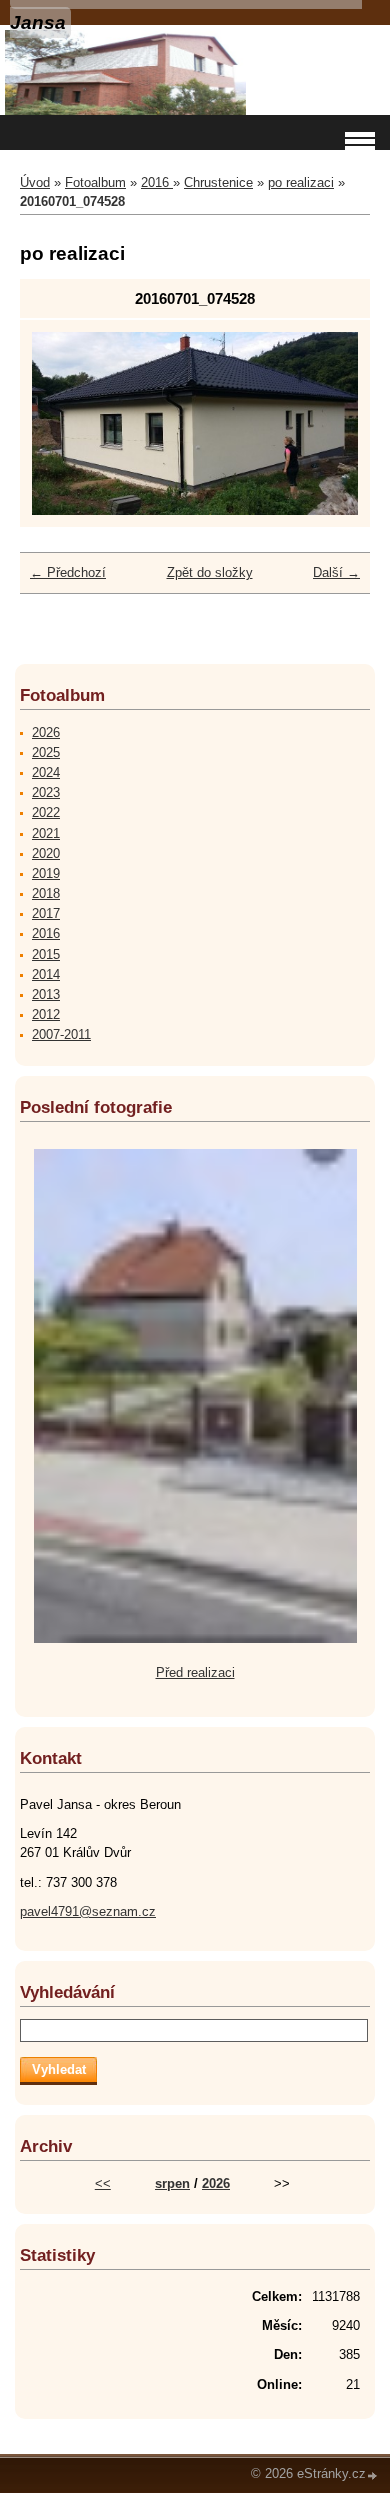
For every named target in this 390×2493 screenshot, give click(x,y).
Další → (336, 572)
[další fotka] (325, 424)
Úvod (35, 182)
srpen (172, 2183)
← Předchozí (68, 572)
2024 (46, 772)
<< (103, 2183)
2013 (46, 994)
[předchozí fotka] (64, 424)
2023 (46, 792)
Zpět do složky (210, 572)
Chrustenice (218, 182)
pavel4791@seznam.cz (88, 1911)
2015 (46, 954)
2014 (46, 974)
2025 (46, 752)
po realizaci (301, 182)
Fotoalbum (95, 182)
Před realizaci (195, 1672)
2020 (46, 853)
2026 (46, 732)
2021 (46, 833)
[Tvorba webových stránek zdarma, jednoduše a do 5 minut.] (373, 2475)
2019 (46, 873)
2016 (157, 182)
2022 (46, 812)
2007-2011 (61, 1034)
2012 (46, 1014)
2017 (46, 913)
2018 (46, 893)
